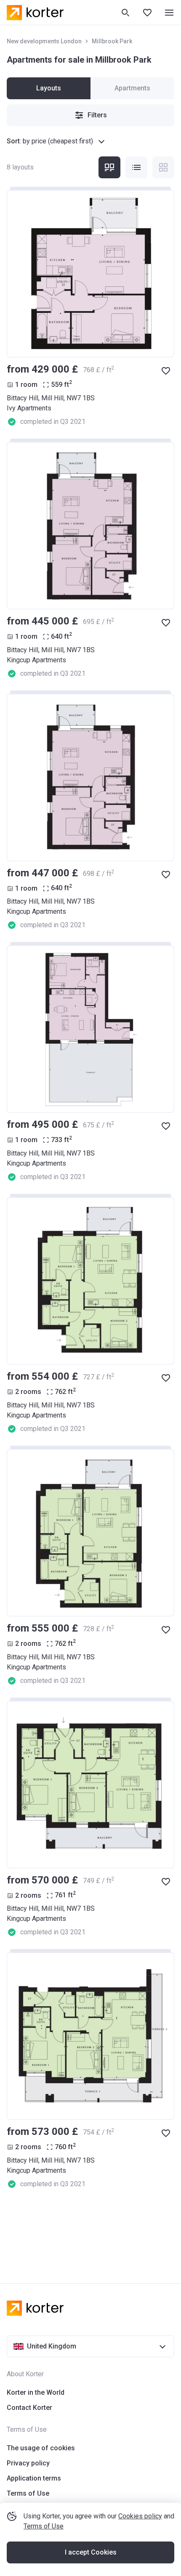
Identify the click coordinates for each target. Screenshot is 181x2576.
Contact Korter (29, 2408)
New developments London (44, 41)
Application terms (34, 2478)
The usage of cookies (41, 2448)
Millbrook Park (112, 41)
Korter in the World (36, 2392)
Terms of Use (44, 2526)
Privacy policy (28, 2463)
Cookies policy (140, 2516)
